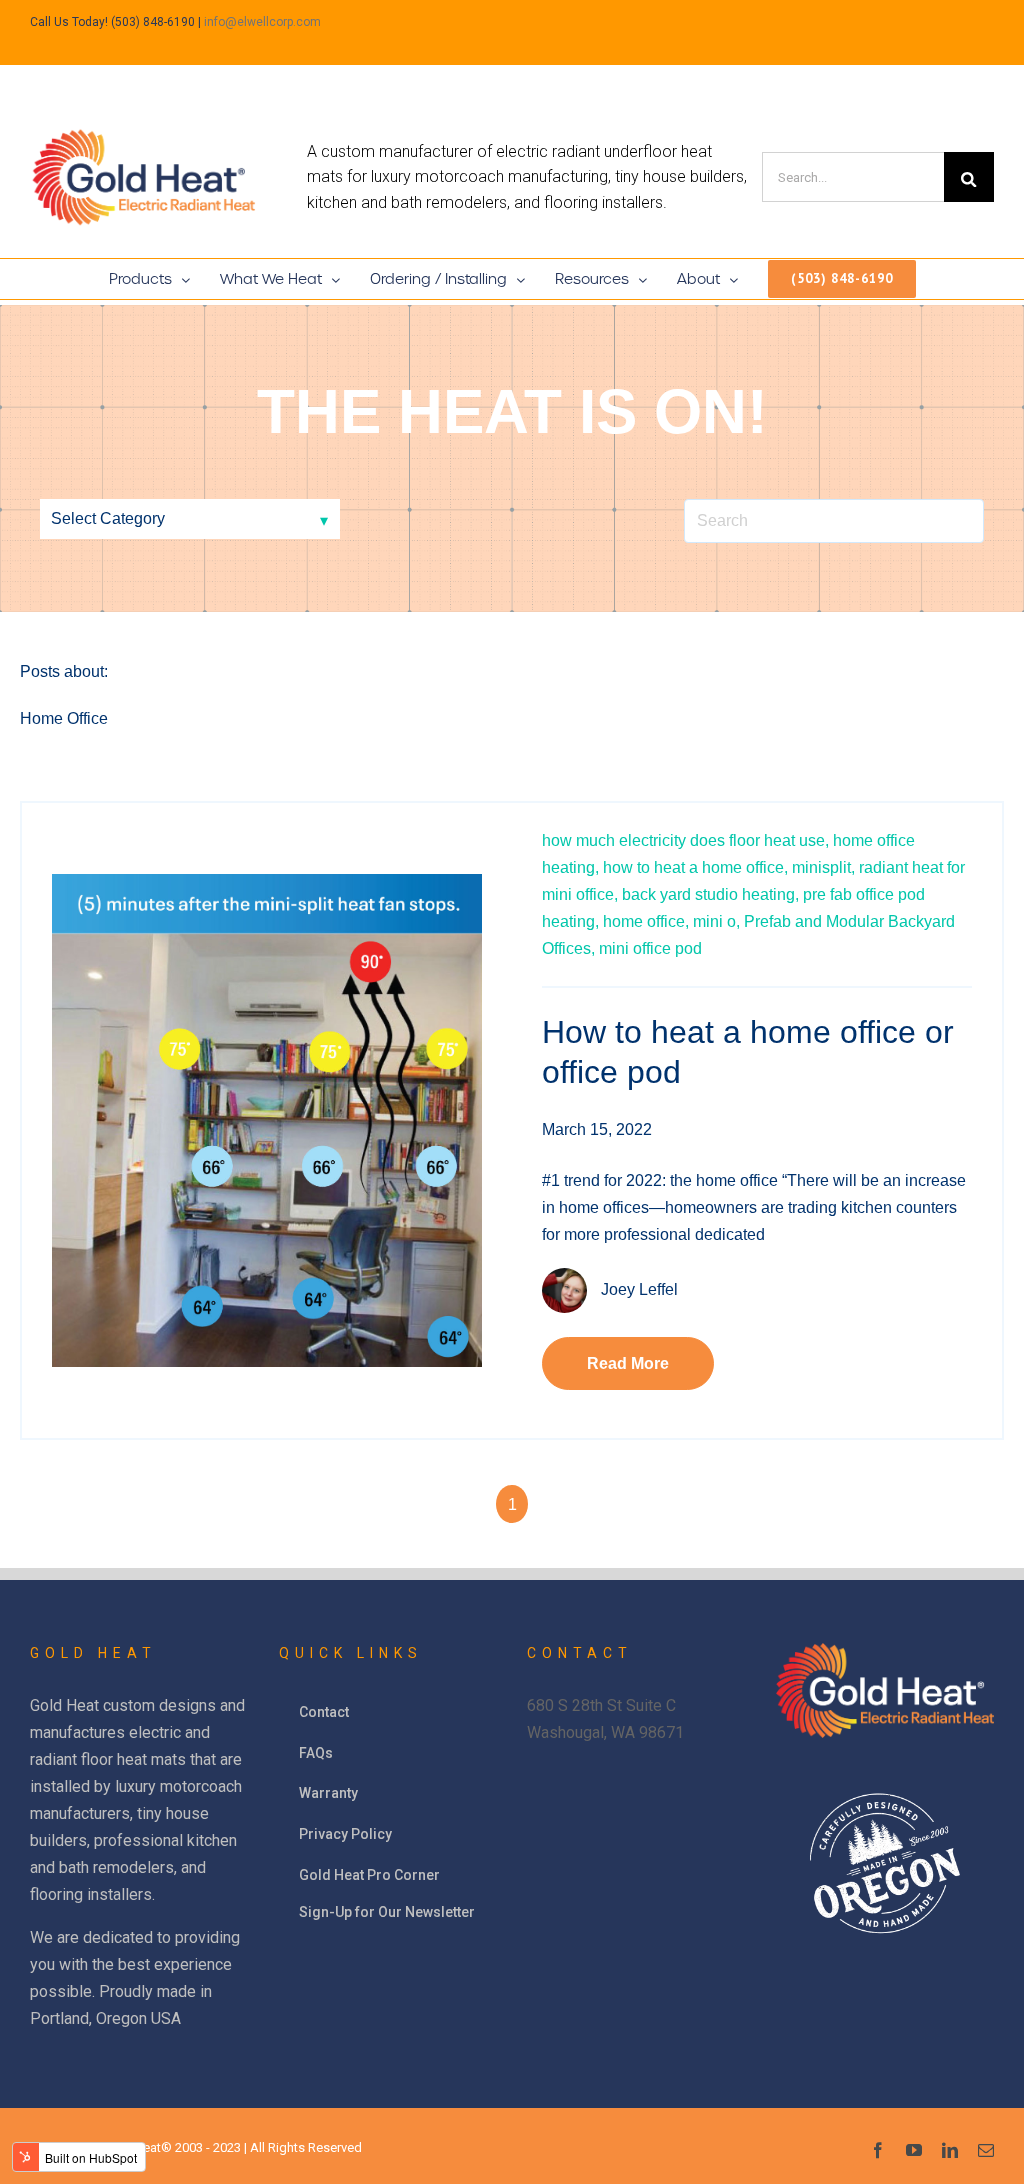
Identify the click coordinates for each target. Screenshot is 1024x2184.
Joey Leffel (639, 1289)
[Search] (969, 177)
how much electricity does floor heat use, (685, 840)
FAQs (316, 1753)
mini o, (716, 921)
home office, (646, 921)
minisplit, (823, 867)
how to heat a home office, (695, 867)
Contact (324, 1712)
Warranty (328, 1793)
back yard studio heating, (710, 894)
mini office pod (650, 948)
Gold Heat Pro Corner (369, 1875)
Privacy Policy (345, 1834)
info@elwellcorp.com (262, 22)
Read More (628, 1363)
